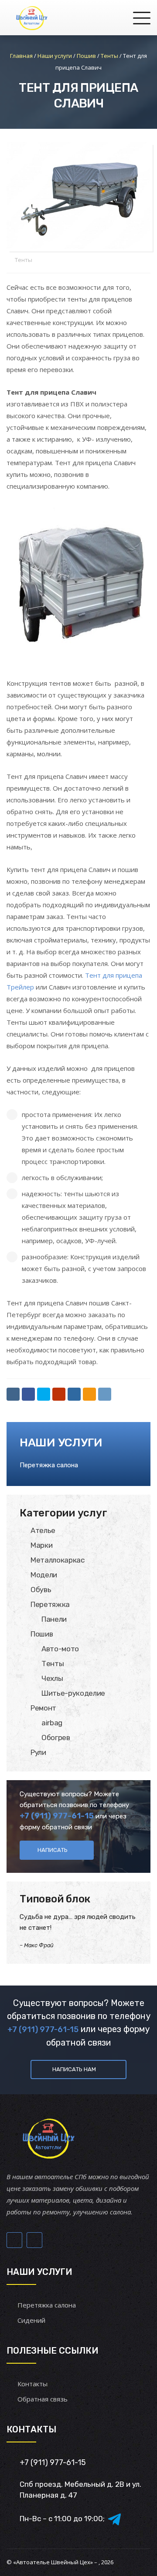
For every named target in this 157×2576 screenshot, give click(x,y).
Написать (53, 1850)
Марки (41, 1545)
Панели (54, 1619)
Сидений (31, 2320)
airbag (52, 1723)
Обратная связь (43, 2399)
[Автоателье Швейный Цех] (32, 17)
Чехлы (52, 1678)
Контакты (32, 2384)
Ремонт (43, 1708)
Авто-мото (60, 1649)
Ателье (43, 1530)
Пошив (42, 1634)
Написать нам (74, 2069)
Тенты (24, 260)
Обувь (41, 1590)
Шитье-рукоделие (73, 1693)
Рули (38, 1752)
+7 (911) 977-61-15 (57, 1816)
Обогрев (56, 1737)
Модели (44, 1575)
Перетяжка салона (49, 1465)
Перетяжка (50, 1604)
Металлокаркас (58, 1560)
